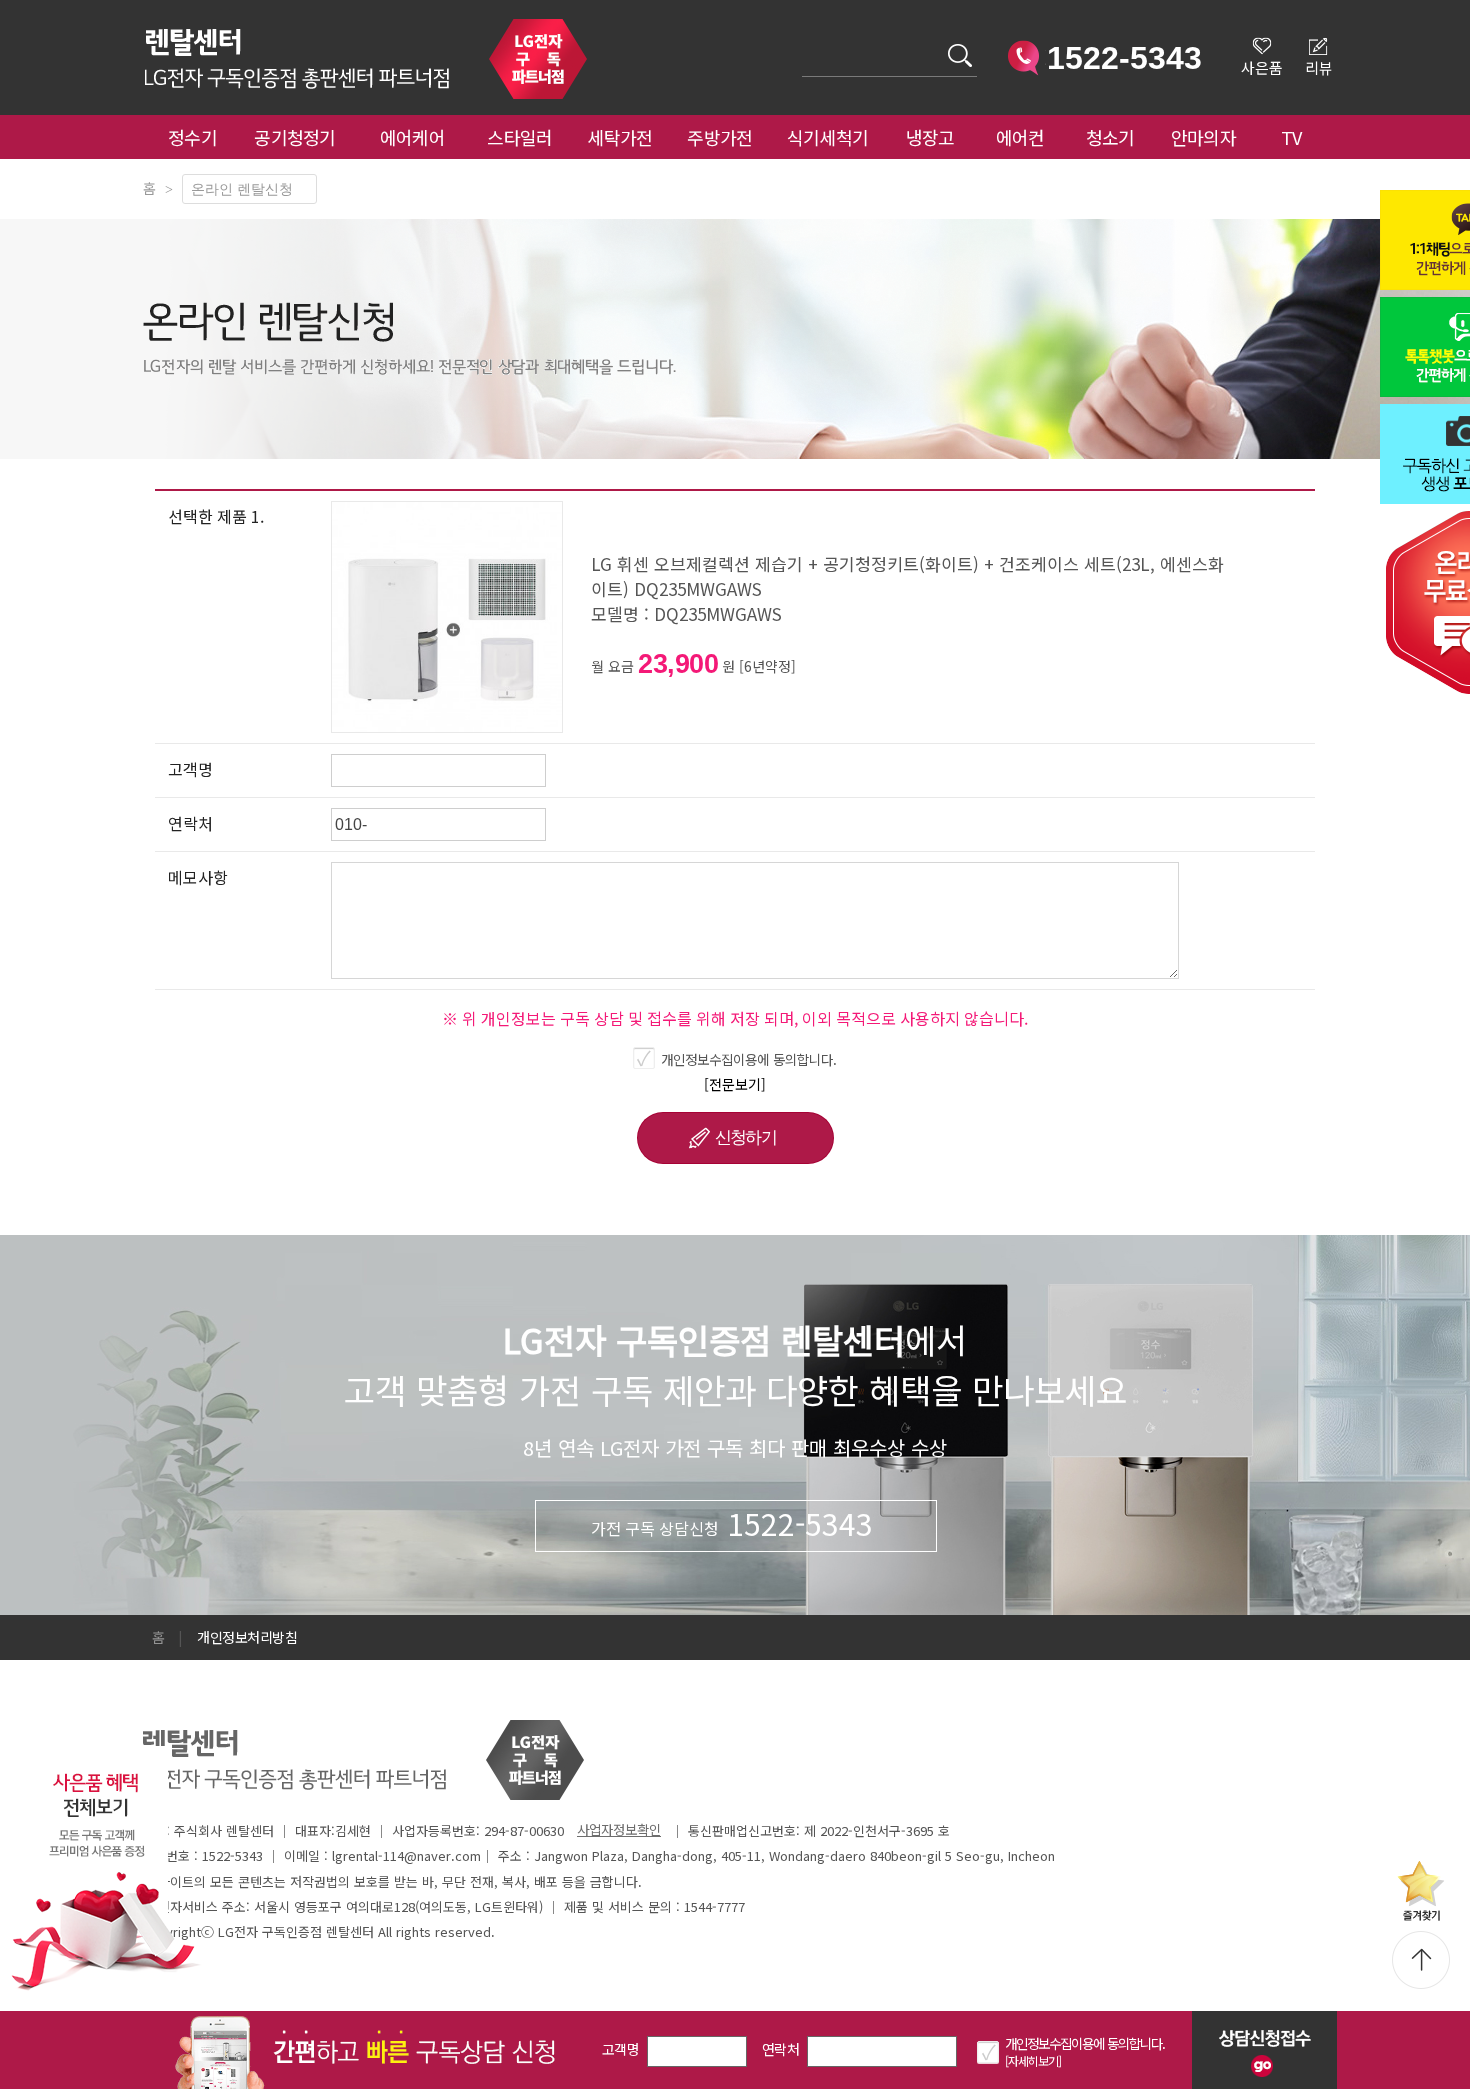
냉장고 (930, 137)
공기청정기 (295, 137)
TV (1291, 137)
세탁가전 (619, 137)
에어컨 (1020, 137)
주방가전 (719, 137)
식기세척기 (828, 137)
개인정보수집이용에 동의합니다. (749, 1059)
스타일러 (519, 137)
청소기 (1110, 137)
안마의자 (1208, 137)
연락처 (780, 2049)
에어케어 (412, 137)
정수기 (192, 137)
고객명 (620, 2049)
